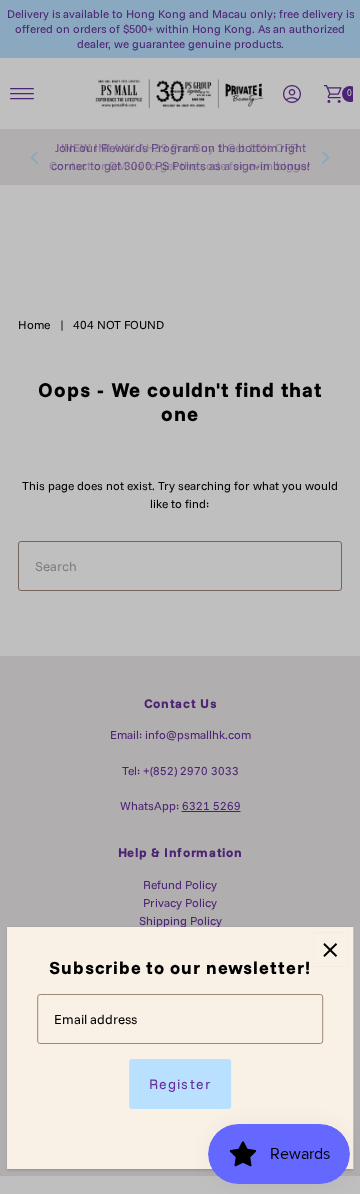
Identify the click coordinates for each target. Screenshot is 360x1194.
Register (179, 1084)
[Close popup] (330, 949)
